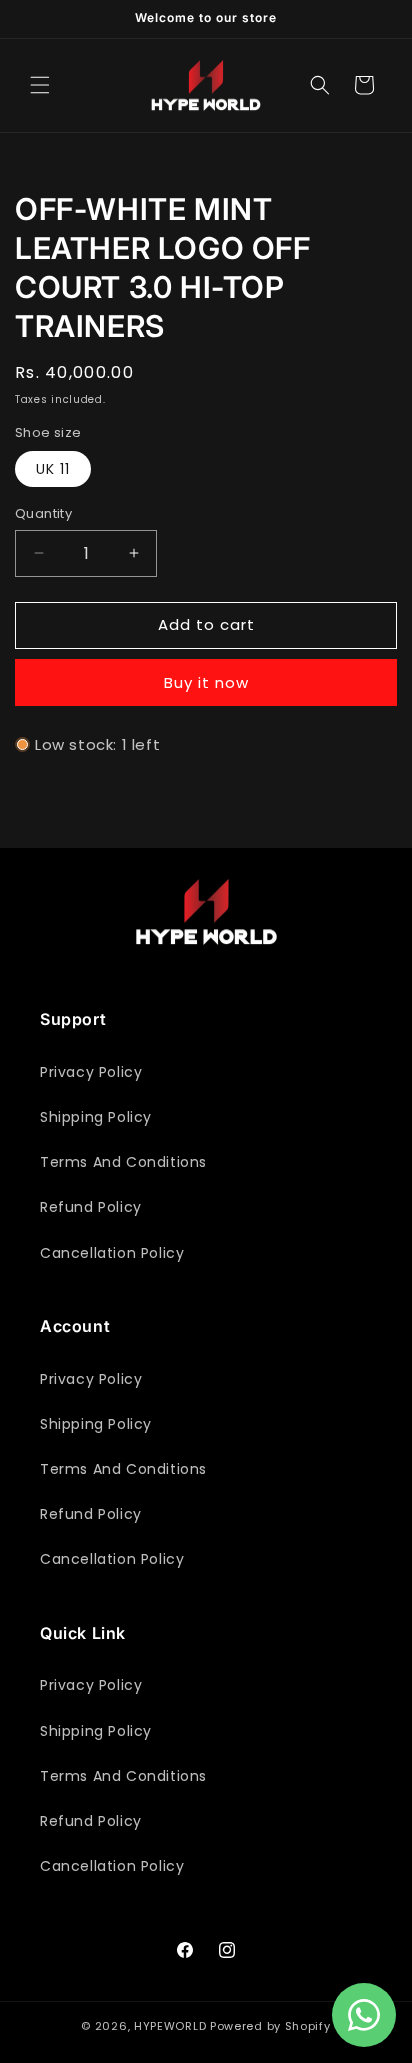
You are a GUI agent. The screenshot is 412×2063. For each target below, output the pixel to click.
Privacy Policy (91, 1072)
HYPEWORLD (170, 2026)
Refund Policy (91, 1207)
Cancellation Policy (112, 1253)
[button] (40, 85)
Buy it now (206, 682)
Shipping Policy (96, 1117)
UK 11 (53, 469)
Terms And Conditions (123, 1162)
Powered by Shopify (270, 2026)
